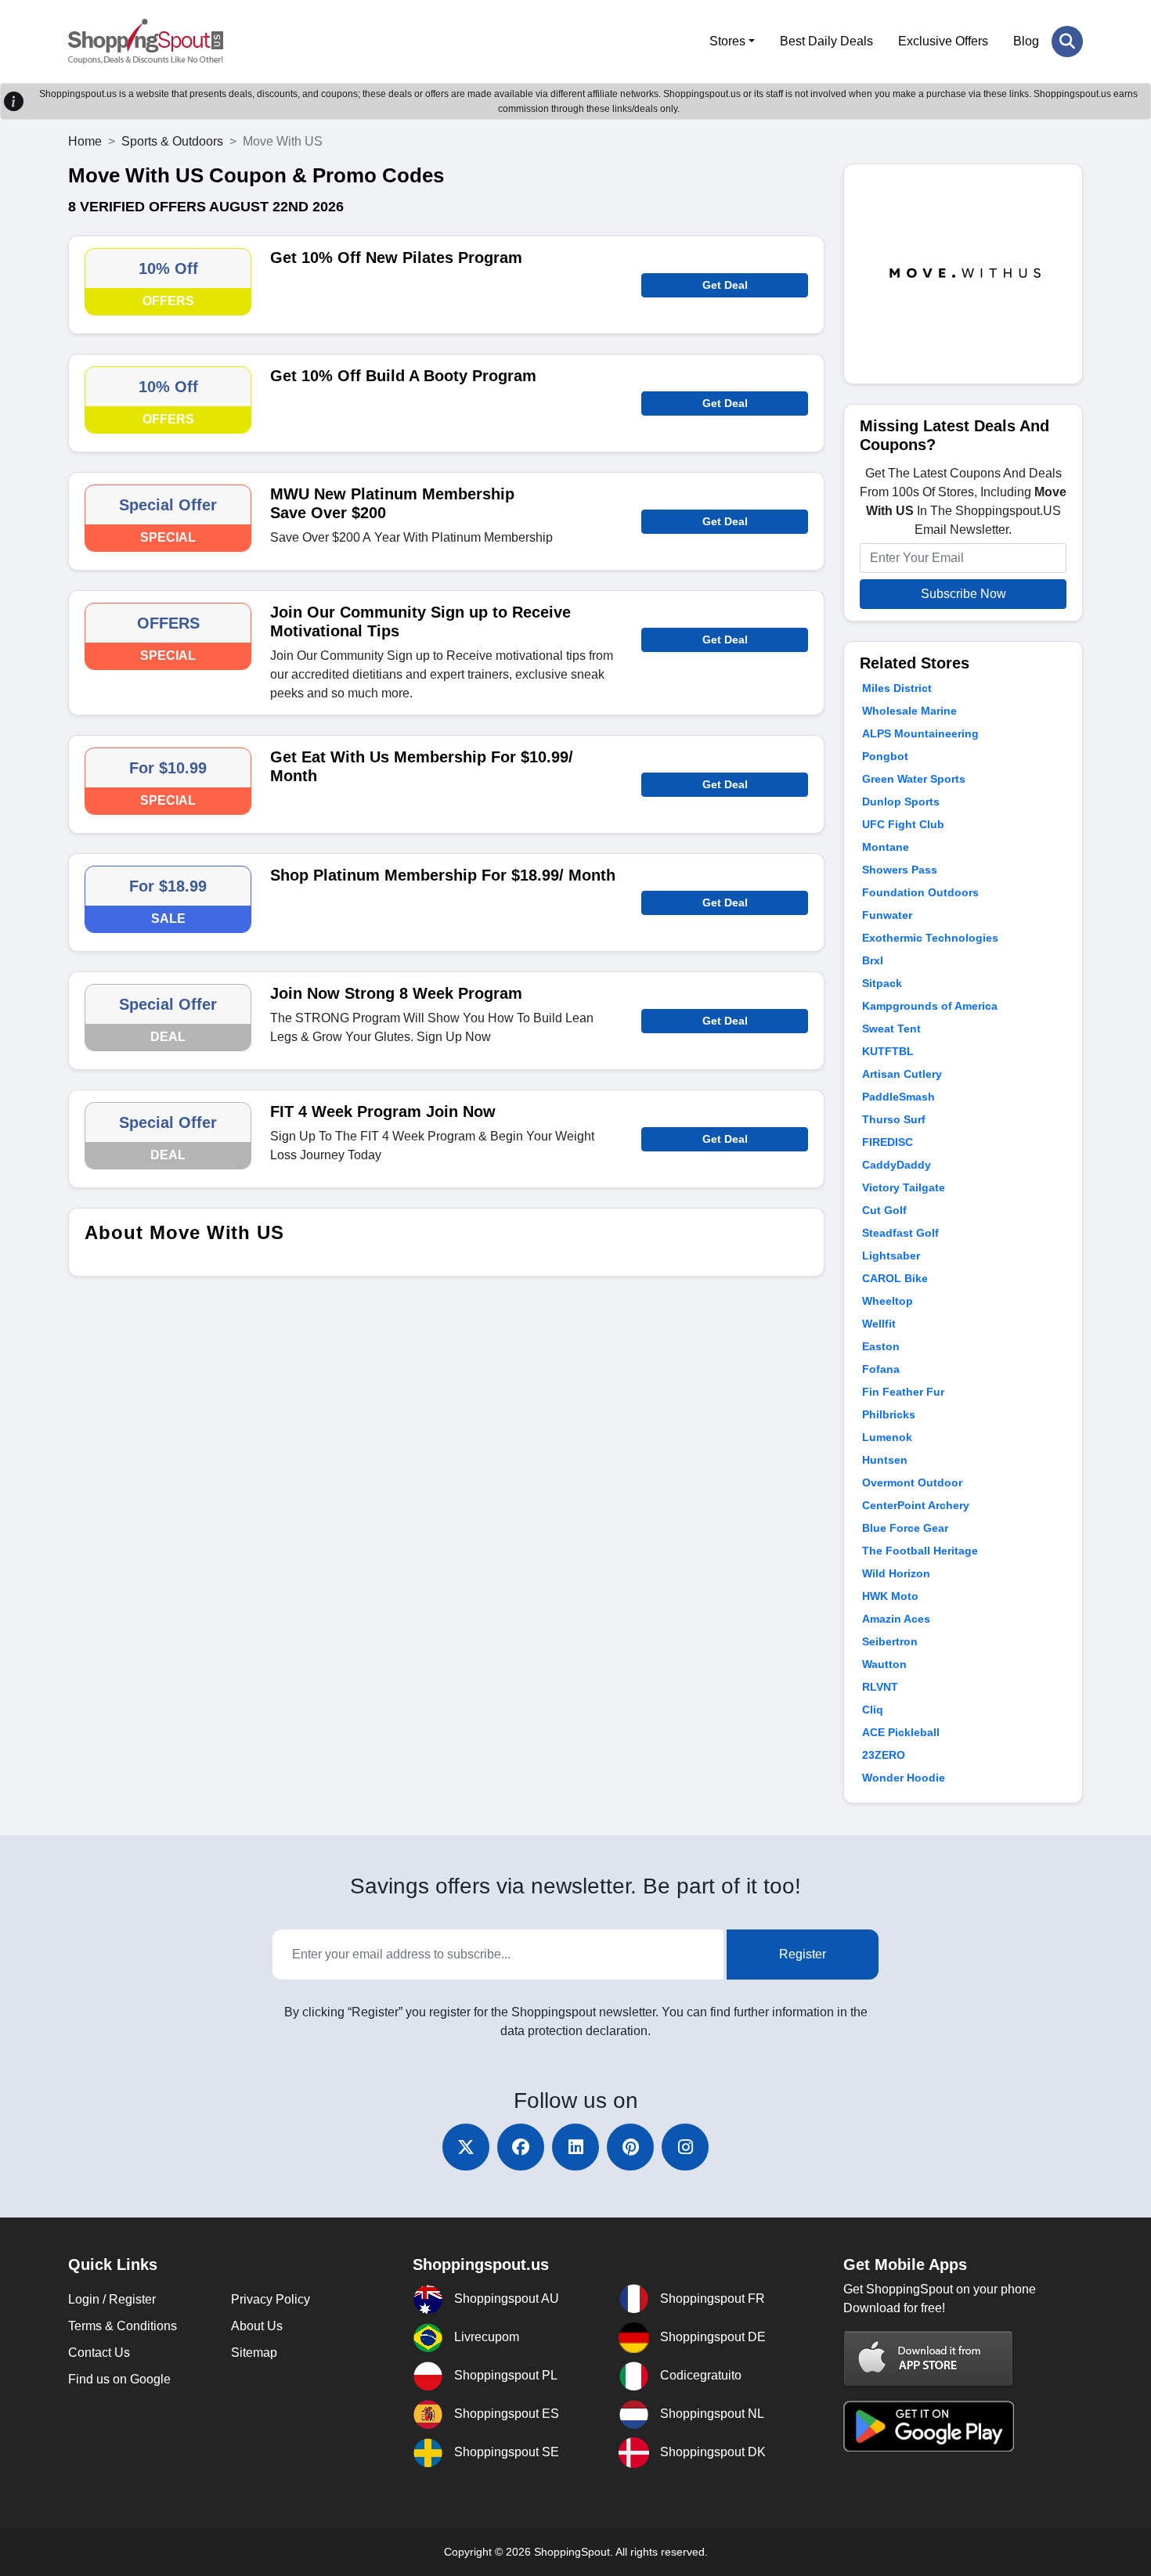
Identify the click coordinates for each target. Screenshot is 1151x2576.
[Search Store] (1067, 41)
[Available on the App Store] (929, 2359)
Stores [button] (727, 41)
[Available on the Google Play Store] (929, 2425)
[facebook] (521, 2147)
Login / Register (112, 2299)
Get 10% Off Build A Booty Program (403, 376)
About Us (257, 2326)
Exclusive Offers (943, 41)
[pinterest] (630, 2147)
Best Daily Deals (826, 41)
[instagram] (685, 2147)
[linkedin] (575, 2147)
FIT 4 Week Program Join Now (383, 1111)
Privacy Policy (271, 2299)
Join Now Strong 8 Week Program (396, 993)
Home (85, 141)
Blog (1026, 41)
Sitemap (254, 2353)
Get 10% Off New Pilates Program (396, 258)
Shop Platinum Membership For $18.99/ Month (443, 875)
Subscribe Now (963, 594)
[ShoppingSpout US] (146, 41)
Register (803, 1954)
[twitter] (466, 2147)
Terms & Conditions (123, 2326)
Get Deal (725, 285)
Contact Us (99, 2353)
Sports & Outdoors (172, 141)
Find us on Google (119, 2379)
